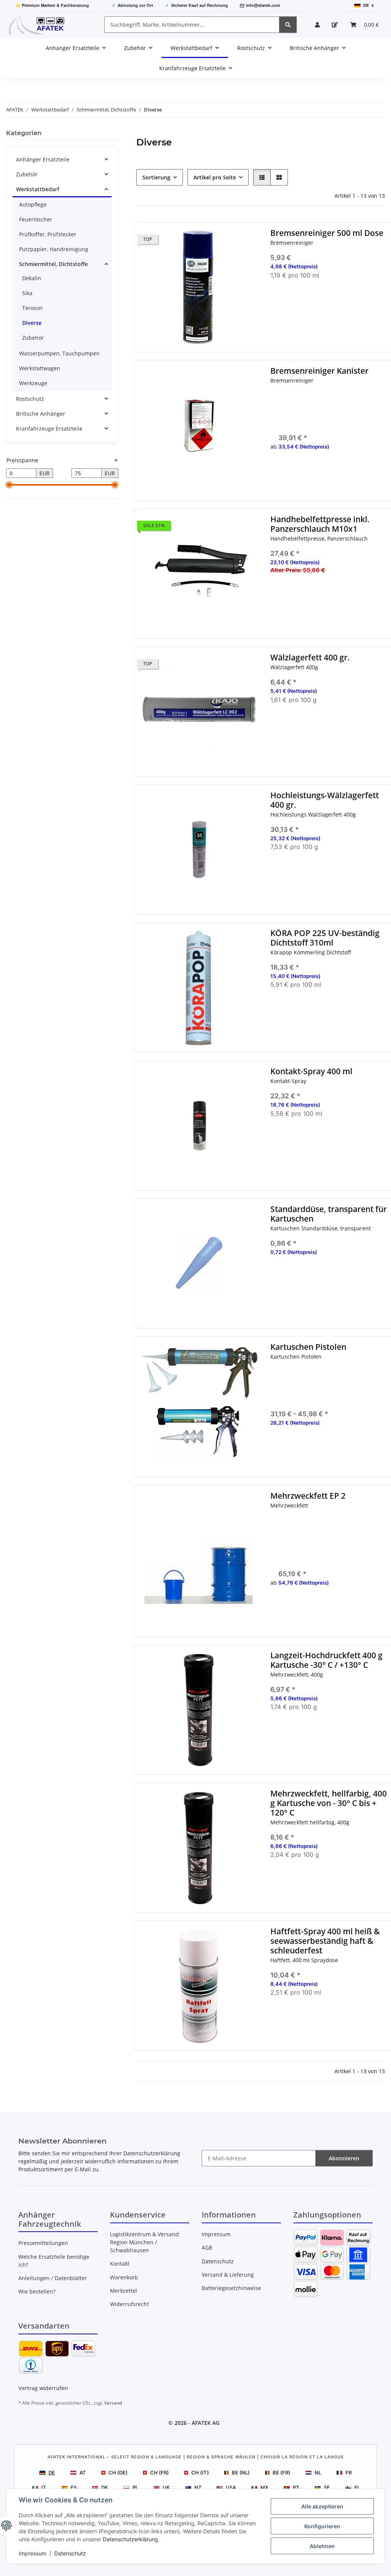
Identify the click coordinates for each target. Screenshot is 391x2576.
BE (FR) (281, 2473)
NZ (198, 2487)
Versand (113, 2403)
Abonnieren (344, 2158)
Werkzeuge (33, 383)
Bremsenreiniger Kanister (320, 371)
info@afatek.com (263, 5)
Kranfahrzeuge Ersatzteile (49, 429)
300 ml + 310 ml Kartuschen (334, 1382)
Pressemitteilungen (43, 2243)
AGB (207, 2248)
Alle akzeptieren (322, 2506)
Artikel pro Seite (215, 177)
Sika (27, 293)
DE (52, 2473)
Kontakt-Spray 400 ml (312, 1071)
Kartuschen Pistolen (309, 1347)
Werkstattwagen (40, 368)
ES (74, 2487)
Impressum (32, 2553)
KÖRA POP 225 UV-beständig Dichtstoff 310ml (325, 938)
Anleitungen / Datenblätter (53, 2278)
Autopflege (33, 204)
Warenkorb (124, 2277)
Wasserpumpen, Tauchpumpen (59, 353)
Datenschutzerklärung (130, 2539)
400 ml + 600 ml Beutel (334, 1393)
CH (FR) (159, 2473)
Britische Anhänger (41, 414)
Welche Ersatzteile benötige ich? (54, 2261)
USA (231, 2487)
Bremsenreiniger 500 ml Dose (327, 233)
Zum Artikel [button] (330, 1732)
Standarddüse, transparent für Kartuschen (329, 1214)
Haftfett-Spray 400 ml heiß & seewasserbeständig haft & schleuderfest (326, 1941)
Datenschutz (70, 2553)
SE (327, 2487)
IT (44, 2487)
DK (105, 2487)
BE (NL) (241, 2473)
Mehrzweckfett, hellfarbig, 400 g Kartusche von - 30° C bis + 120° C (329, 1803)
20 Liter (334, 417)
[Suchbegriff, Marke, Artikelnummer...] (288, 25)
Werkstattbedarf (38, 189)
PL (135, 2487)
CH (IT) (200, 2473)
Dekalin (32, 278)
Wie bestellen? (37, 2291)
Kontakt (120, 2264)
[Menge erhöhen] (383, 300)
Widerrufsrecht (129, 2304)
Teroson (32, 308)
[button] (317, 25)
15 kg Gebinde (334, 1542)
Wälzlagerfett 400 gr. (310, 658)
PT (296, 2487)
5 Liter (334, 406)
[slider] (9, 485)
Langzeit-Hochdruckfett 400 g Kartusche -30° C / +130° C (327, 1660)
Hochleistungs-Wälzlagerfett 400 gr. (325, 800)
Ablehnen (322, 2546)
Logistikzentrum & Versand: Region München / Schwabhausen (145, 2242)
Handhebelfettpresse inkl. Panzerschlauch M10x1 (320, 524)
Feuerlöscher (36, 219)
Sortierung (156, 177)
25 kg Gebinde (334, 1553)
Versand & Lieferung (228, 2275)
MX (264, 2487)
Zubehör (27, 174)
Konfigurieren (322, 2526)
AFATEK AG (206, 2423)
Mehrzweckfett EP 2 (308, 1496)
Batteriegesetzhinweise (231, 2288)
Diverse (32, 323)
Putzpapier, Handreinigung (54, 249)
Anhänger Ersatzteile (43, 159)
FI (357, 2487)
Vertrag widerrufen (43, 2388)
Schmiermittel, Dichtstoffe (53, 264)
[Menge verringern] (276, 300)
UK (166, 2487)
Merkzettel (124, 2291)
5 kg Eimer (334, 1531)
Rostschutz (30, 399)
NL (318, 2473)
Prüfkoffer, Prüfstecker (48, 234)
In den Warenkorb (330, 322)
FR (349, 2473)
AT (83, 2473)
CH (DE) (118, 2473)
